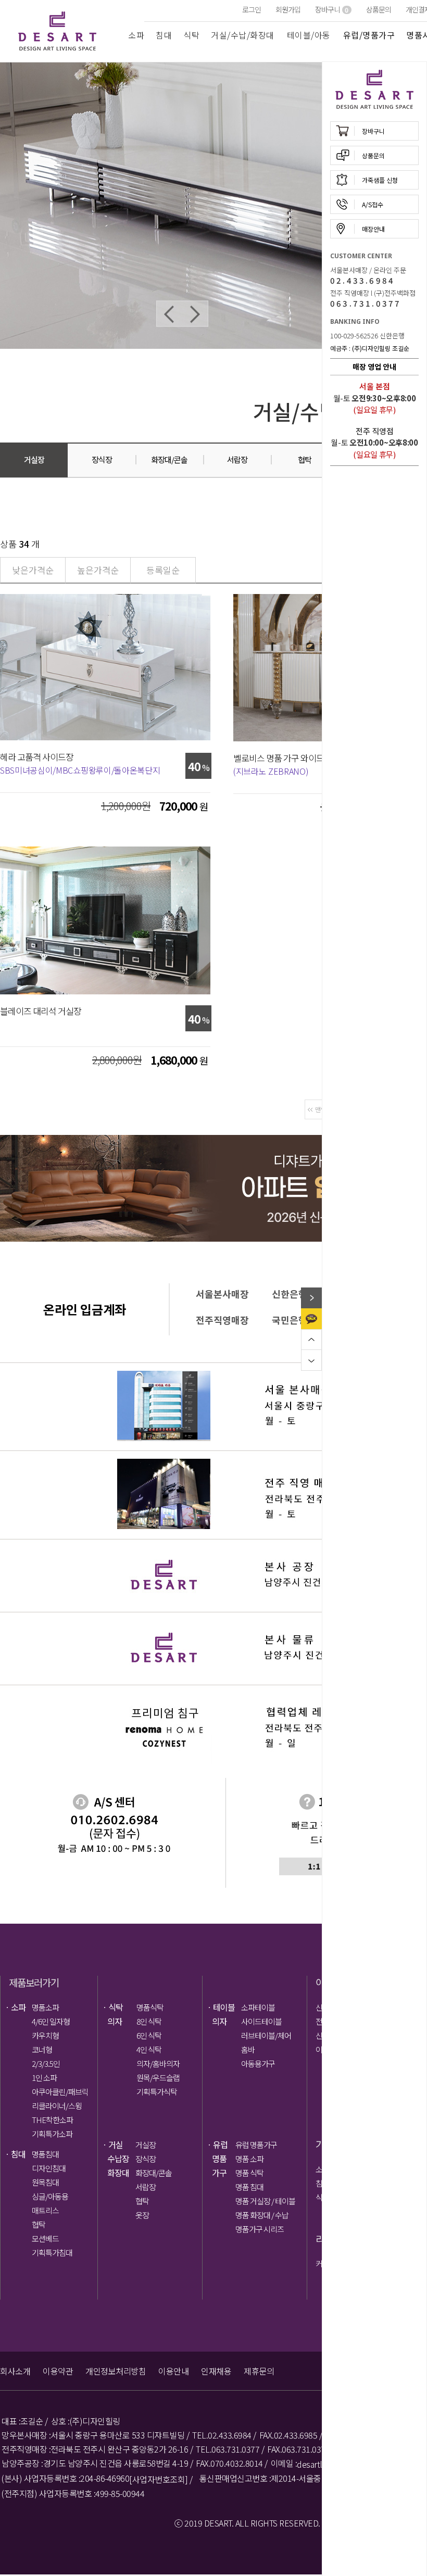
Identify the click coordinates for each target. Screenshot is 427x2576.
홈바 (248, 2049)
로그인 (252, 9)
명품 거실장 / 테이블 (264, 2201)
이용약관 (58, 2371)
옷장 (142, 2215)
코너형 (42, 2049)
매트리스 (45, 2210)
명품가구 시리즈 (260, 2229)
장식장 (146, 2159)
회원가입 (288, 9)
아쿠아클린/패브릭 (60, 2092)
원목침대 (45, 2182)
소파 (136, 35)
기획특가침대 (52, 2252)
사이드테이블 (261, 2021)
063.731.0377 (366, 303)
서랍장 (146, 2187)
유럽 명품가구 (256, 2145)
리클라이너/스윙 (57, 2106)
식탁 (191, 35)
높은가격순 (98, 570)
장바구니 (331, 9)
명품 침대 (249, 2187)
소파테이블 (258, 2007)
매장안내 (373, 229)
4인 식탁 (149, 2049)
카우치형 (45, 2035)
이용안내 (173, 2371)
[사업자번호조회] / (161, 2479)
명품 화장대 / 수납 (262, 2215)
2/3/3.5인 (46, 2063)
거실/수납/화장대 (243, 35)
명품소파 (45, 2007)
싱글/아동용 (50, 2196)
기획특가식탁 (157, 2092)
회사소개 (15, 2371)
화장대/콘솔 (154, 2173)
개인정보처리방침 (116, 2371)
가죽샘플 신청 (380, 180)
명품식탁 (150, 2007)
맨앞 (321, 1109)
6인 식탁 (149, 2035)
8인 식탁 (149, 2021)
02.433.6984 (362, 280)
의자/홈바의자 (158, 2063)
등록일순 (163, 570)
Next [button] (195, 314)
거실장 (146, 2145)
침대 (164, 35)
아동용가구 (258, 2063)
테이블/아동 (309, 35)
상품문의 (379, 9)
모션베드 (45, 2238)
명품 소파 (249, 2159)
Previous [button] (169, 314)
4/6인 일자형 (51, 2021)
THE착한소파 (52, 2120)
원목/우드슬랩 (158, 2078)
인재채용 (216, 2371)
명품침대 (45, 2154)
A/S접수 (373, 204)
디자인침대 (49, 2168)
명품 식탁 (249, 2173)
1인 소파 (44, 2078)
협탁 (39, 2224)
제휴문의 (259, 2371)
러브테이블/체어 (266, 2035)
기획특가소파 (52, 2134)
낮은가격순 (33, 570)
